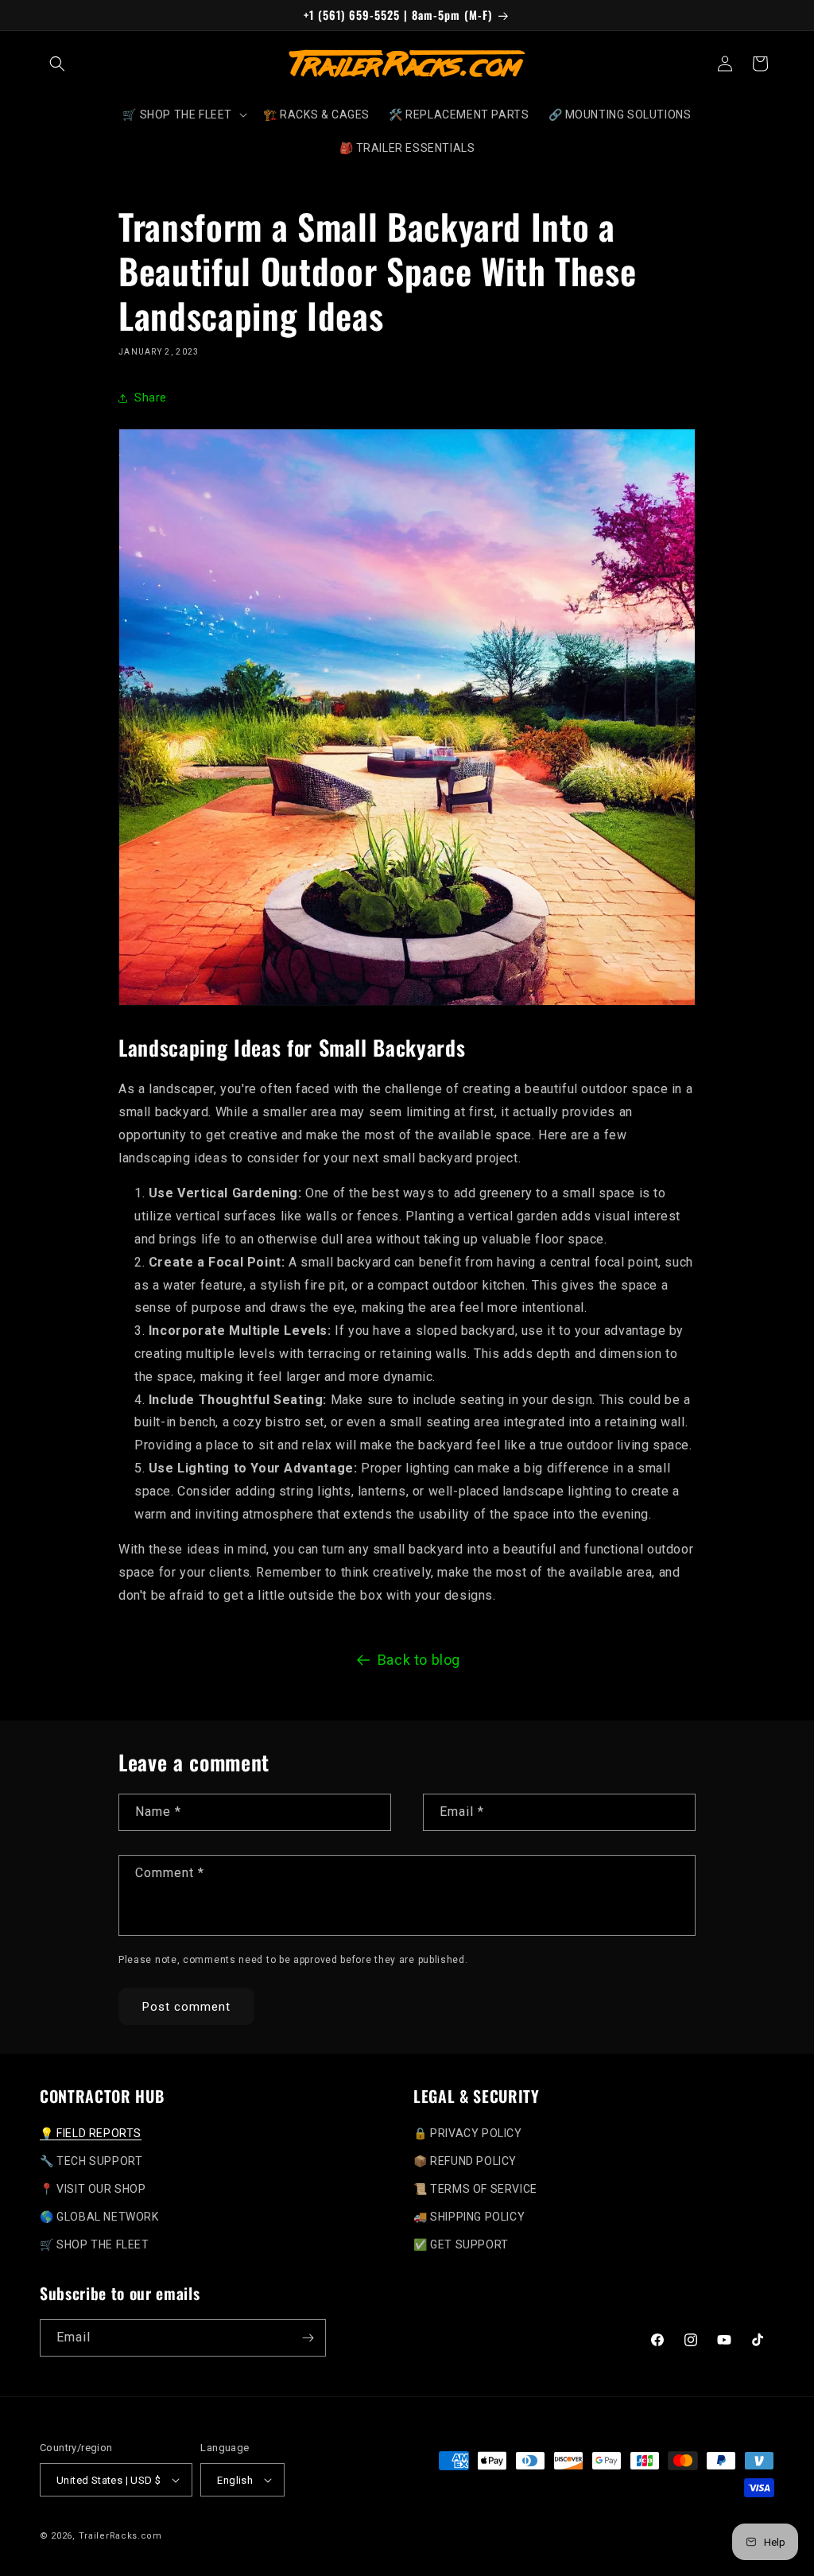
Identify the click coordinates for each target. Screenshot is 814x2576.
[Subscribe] (308, 2338)
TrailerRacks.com (120, 2536)
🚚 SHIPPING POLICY (469, 2217)
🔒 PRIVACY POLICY (468, 2133)
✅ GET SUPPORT (461, 2244)
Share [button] (151, 398)
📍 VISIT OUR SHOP (93, 2189)
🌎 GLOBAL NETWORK (99, 2217)
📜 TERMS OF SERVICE (475, 2189)
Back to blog (419, 1660)
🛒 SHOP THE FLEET (95, 2244)
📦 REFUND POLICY (465, 2161)
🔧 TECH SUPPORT (91, 2161)
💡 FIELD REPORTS (91, 2133)
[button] (57, 64)
